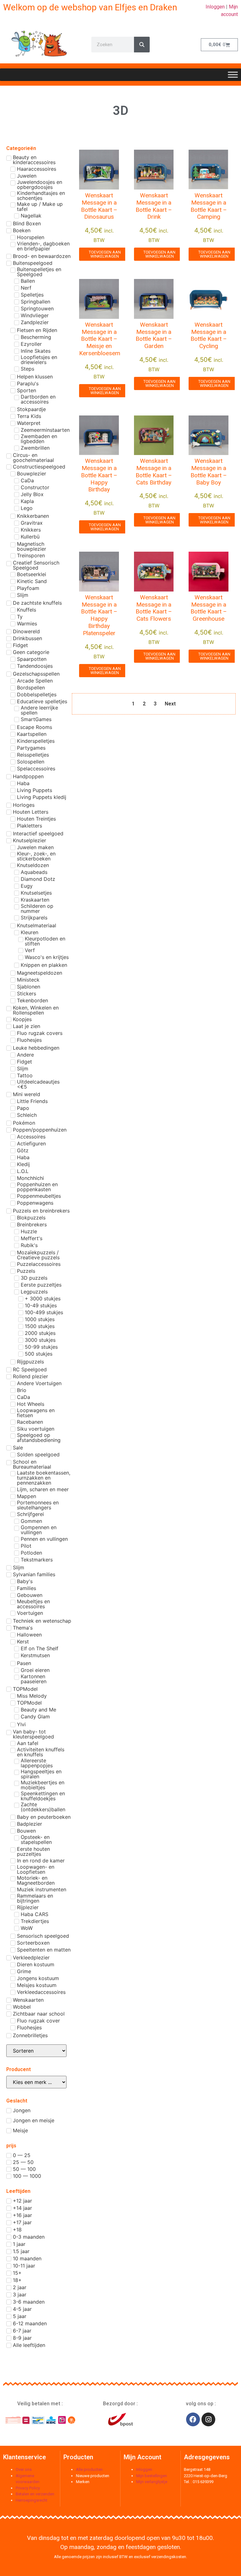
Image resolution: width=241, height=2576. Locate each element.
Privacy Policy (28, 2488)
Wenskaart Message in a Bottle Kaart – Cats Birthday (154, 471)
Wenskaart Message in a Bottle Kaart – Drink (154, 206)
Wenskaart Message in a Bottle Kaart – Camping (209, 206)
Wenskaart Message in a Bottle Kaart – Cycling (209, 335)
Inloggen (215, 7)
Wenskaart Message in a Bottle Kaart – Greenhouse (209, 608)
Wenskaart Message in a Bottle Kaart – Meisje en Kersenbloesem (100, 339)
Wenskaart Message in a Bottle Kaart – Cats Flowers (154, 608)
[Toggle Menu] (233, 75)
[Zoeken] (142, 45)
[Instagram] (208, 2419)
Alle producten (89, 2469)
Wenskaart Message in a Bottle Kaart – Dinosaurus (99, 206)
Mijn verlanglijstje (152, 2482)
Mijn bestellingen (152, 2476)
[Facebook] (193, 2419)
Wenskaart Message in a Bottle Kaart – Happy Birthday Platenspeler (99, 615)
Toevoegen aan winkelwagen (105, 254)
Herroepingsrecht (32, 2500)
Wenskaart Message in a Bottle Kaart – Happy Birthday (99, 475)
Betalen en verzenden (35, 2494)
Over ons (24, 2469)
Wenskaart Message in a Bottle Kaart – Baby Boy (209, 471)
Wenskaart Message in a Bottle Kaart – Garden (154, 335)
